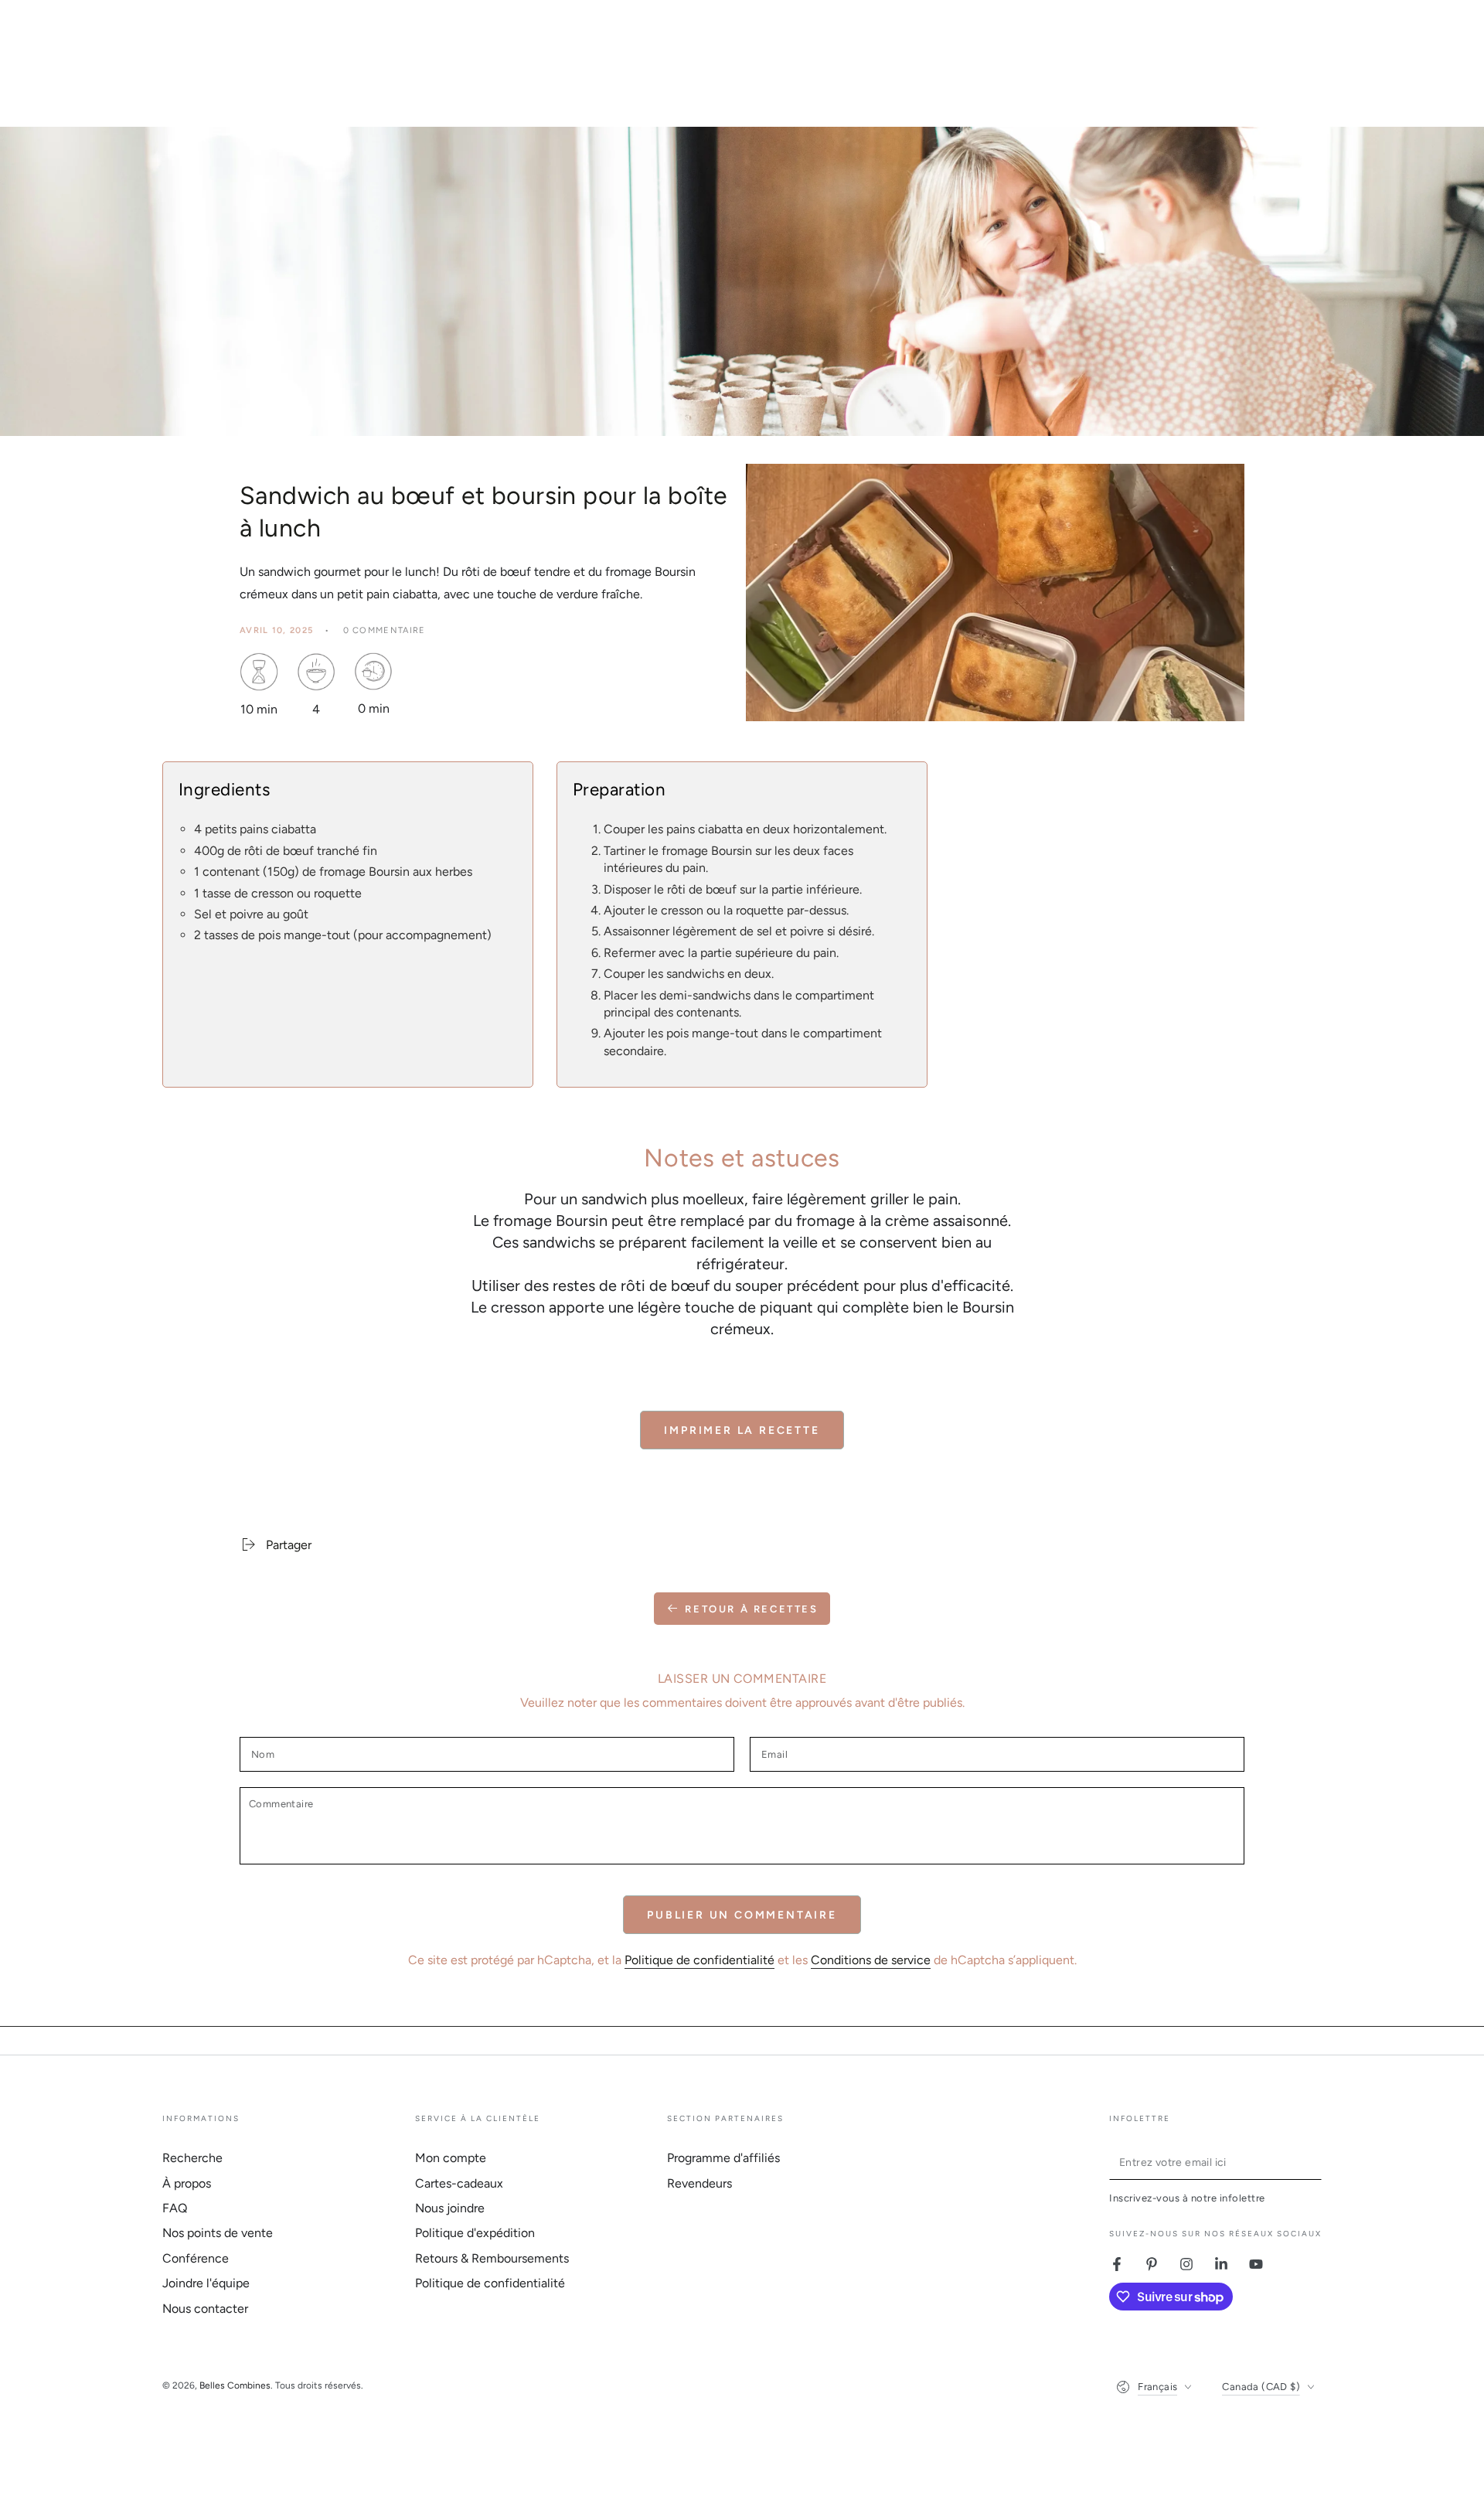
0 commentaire (385, 630)
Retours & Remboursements (492, 2258)
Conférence (196, 2258)
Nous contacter (205, 2309)
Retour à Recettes (751, 1609)
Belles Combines (235, 2385)
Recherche (192, 2158)
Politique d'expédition (475, 2233)
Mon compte (451, 2158)
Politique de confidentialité (699, 1960)
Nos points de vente (218, 2233)
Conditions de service (871, 1960)
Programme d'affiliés (723, 2158)
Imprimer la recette (742, 1430)
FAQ (175, 2208)
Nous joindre (450, 2208)
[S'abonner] (1313, 2162)
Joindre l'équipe (206, 2283)
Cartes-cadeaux (459, 2183)
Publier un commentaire (742, 1915)
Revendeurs (699, 2183)
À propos (187, 2183)
